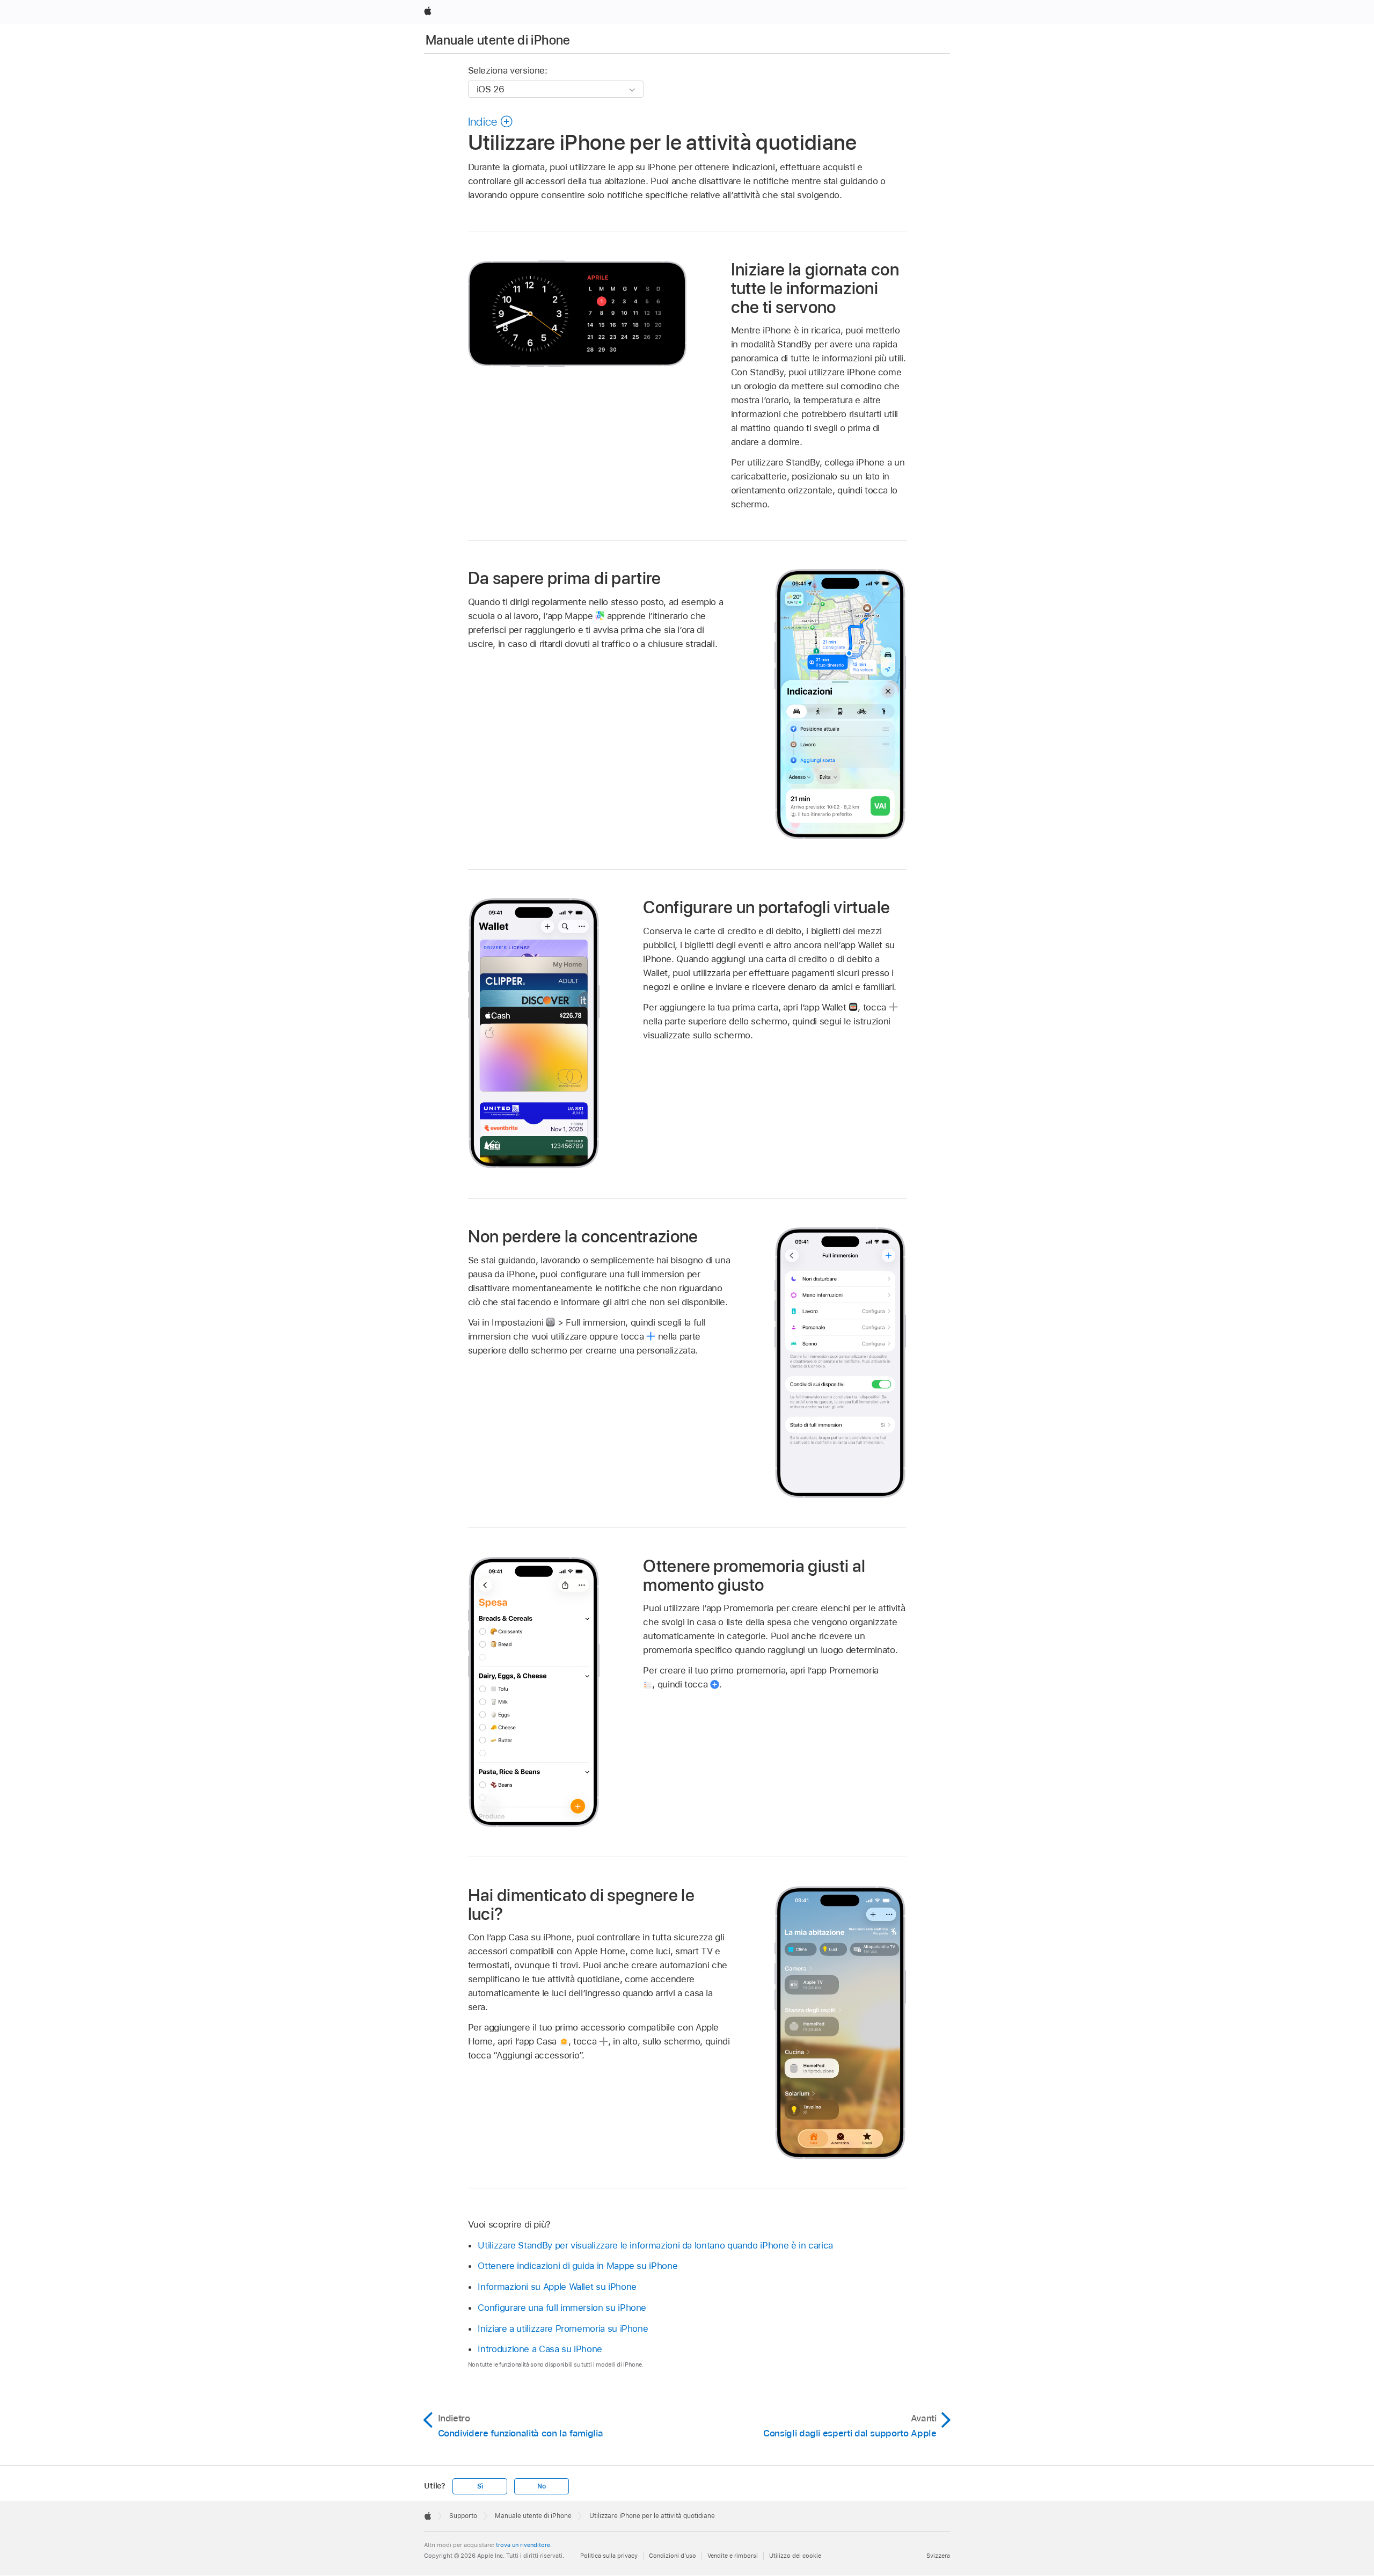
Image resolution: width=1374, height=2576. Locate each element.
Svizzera (938, 2556)
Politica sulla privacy (609, 2556)
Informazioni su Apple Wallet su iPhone (557, 2287)
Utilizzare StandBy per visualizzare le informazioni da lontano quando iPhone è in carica (655, 2245)
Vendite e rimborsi (733, 2556)
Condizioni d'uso (673, 2556)
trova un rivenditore (523, 2545)
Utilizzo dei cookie (795, 2556)
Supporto (463, 2516)
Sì (480, 2486)
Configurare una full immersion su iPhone (562, 2308)
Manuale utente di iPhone (498, 40)
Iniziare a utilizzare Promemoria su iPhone (563, 2328)
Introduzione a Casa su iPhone (540, 2349)
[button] (491, 121)
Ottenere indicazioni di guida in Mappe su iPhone (578, 2266)
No (542, 2486)
